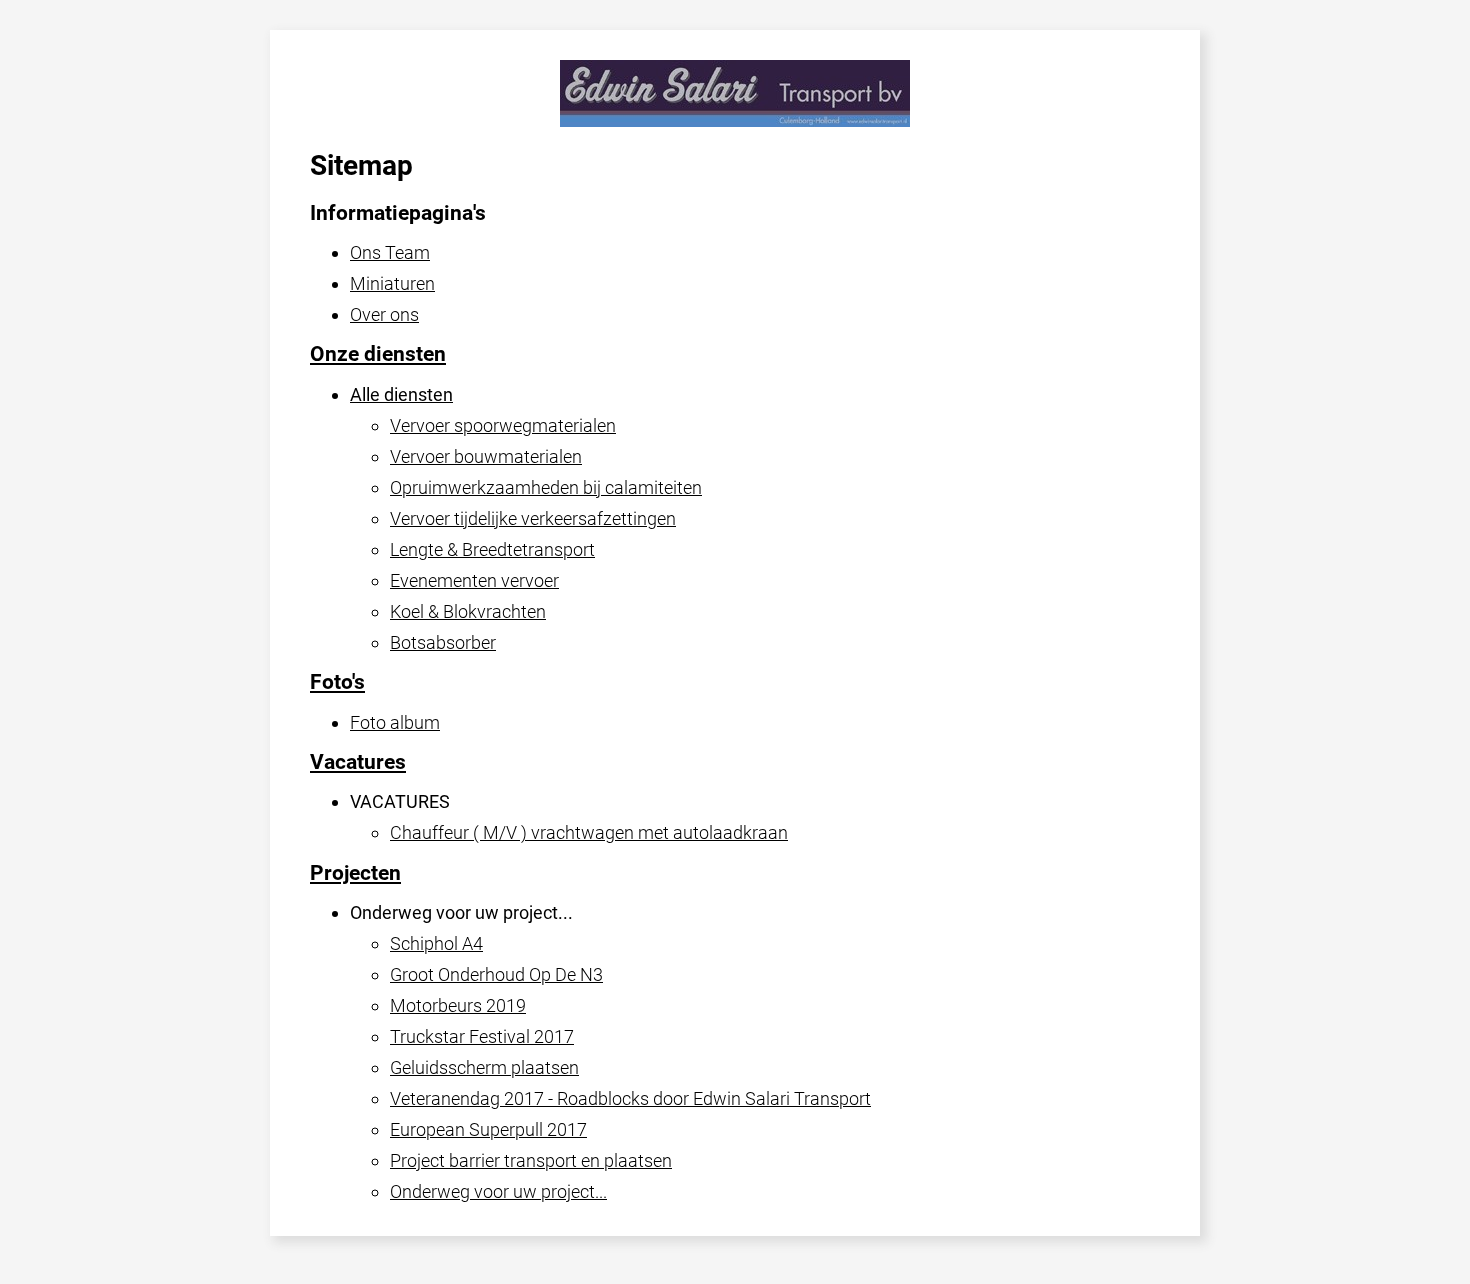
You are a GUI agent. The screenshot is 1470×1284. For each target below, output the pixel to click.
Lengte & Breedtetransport (492, 549)
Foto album (395, 722)
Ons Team (390, 252)
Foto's (337, 682)
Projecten (355, 873)
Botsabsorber (443, 642)
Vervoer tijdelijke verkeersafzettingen (533, 518)
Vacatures (358, 762)
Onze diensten (378, 354)
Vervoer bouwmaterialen (486, 456)
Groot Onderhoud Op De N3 (496, 974)
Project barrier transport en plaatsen (531, 1160)
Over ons (384, 314)
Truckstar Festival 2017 (482, 1036)
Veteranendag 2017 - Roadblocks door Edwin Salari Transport (630, 1098)
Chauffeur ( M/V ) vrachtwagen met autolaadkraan (589, 832)
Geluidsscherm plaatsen (484, 1067)
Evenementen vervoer (474, 580)
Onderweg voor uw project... (498, 1191)
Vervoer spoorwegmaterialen (503, 425)
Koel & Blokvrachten (468, 611)
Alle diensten (401, 394)
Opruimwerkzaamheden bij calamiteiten (546, 487)
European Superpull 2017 (488, 1129)
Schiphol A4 (436, 943)
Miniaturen (392, 283)
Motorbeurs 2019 (458, 1005)
